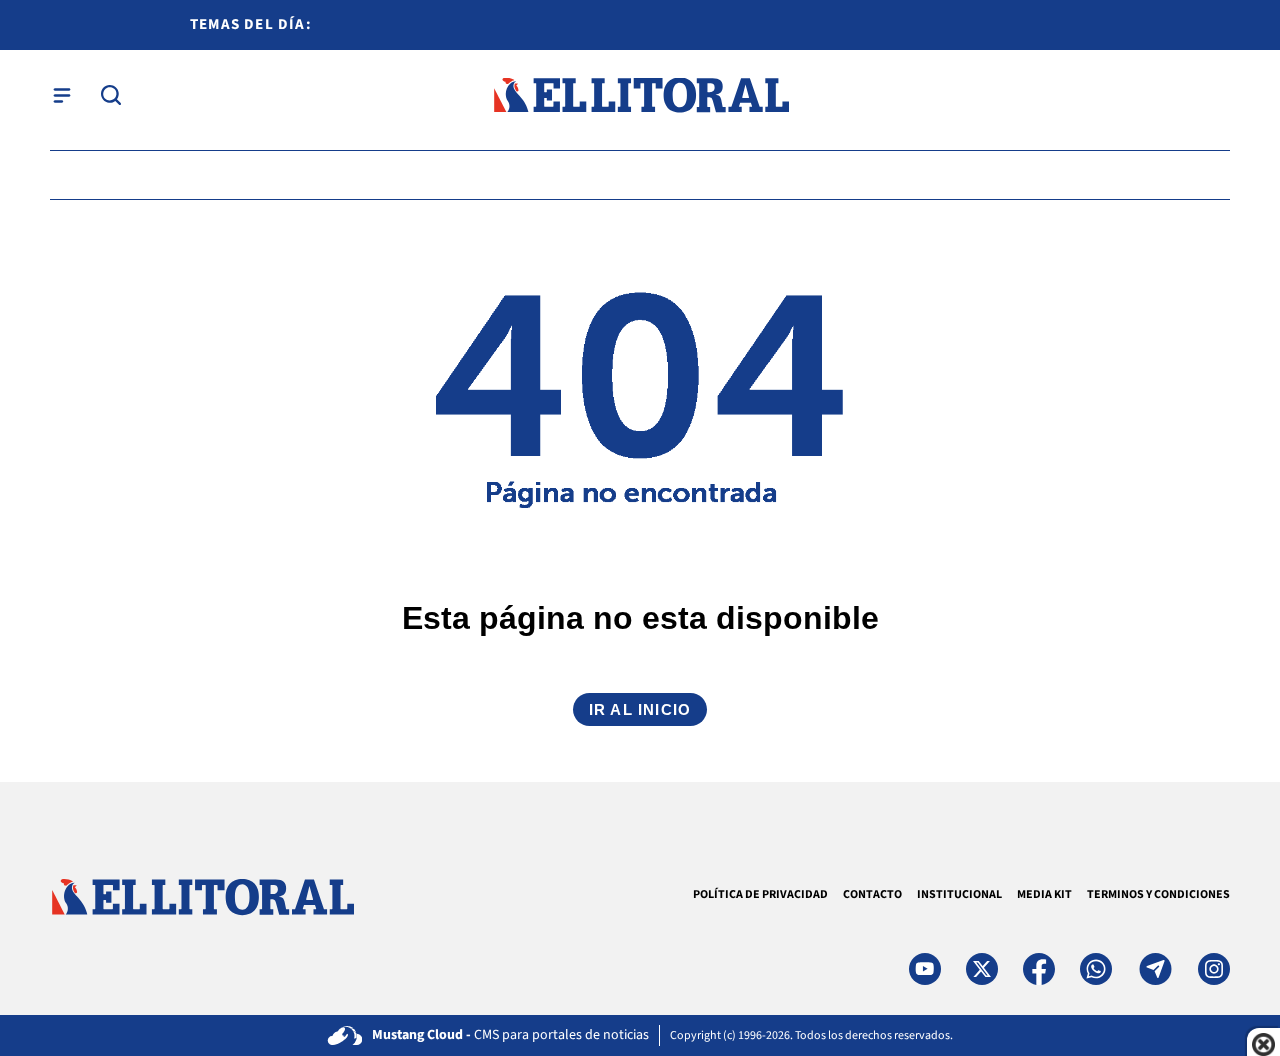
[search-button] (111, 95)
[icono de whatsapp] (1096, 969)
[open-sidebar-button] (62, 95)
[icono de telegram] (1155, 969)
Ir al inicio (640, 709)
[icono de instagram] (1214, 969)
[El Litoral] (640, 95)
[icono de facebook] (1039, 969)
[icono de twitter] (982, 969)
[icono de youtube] (925, 969)
